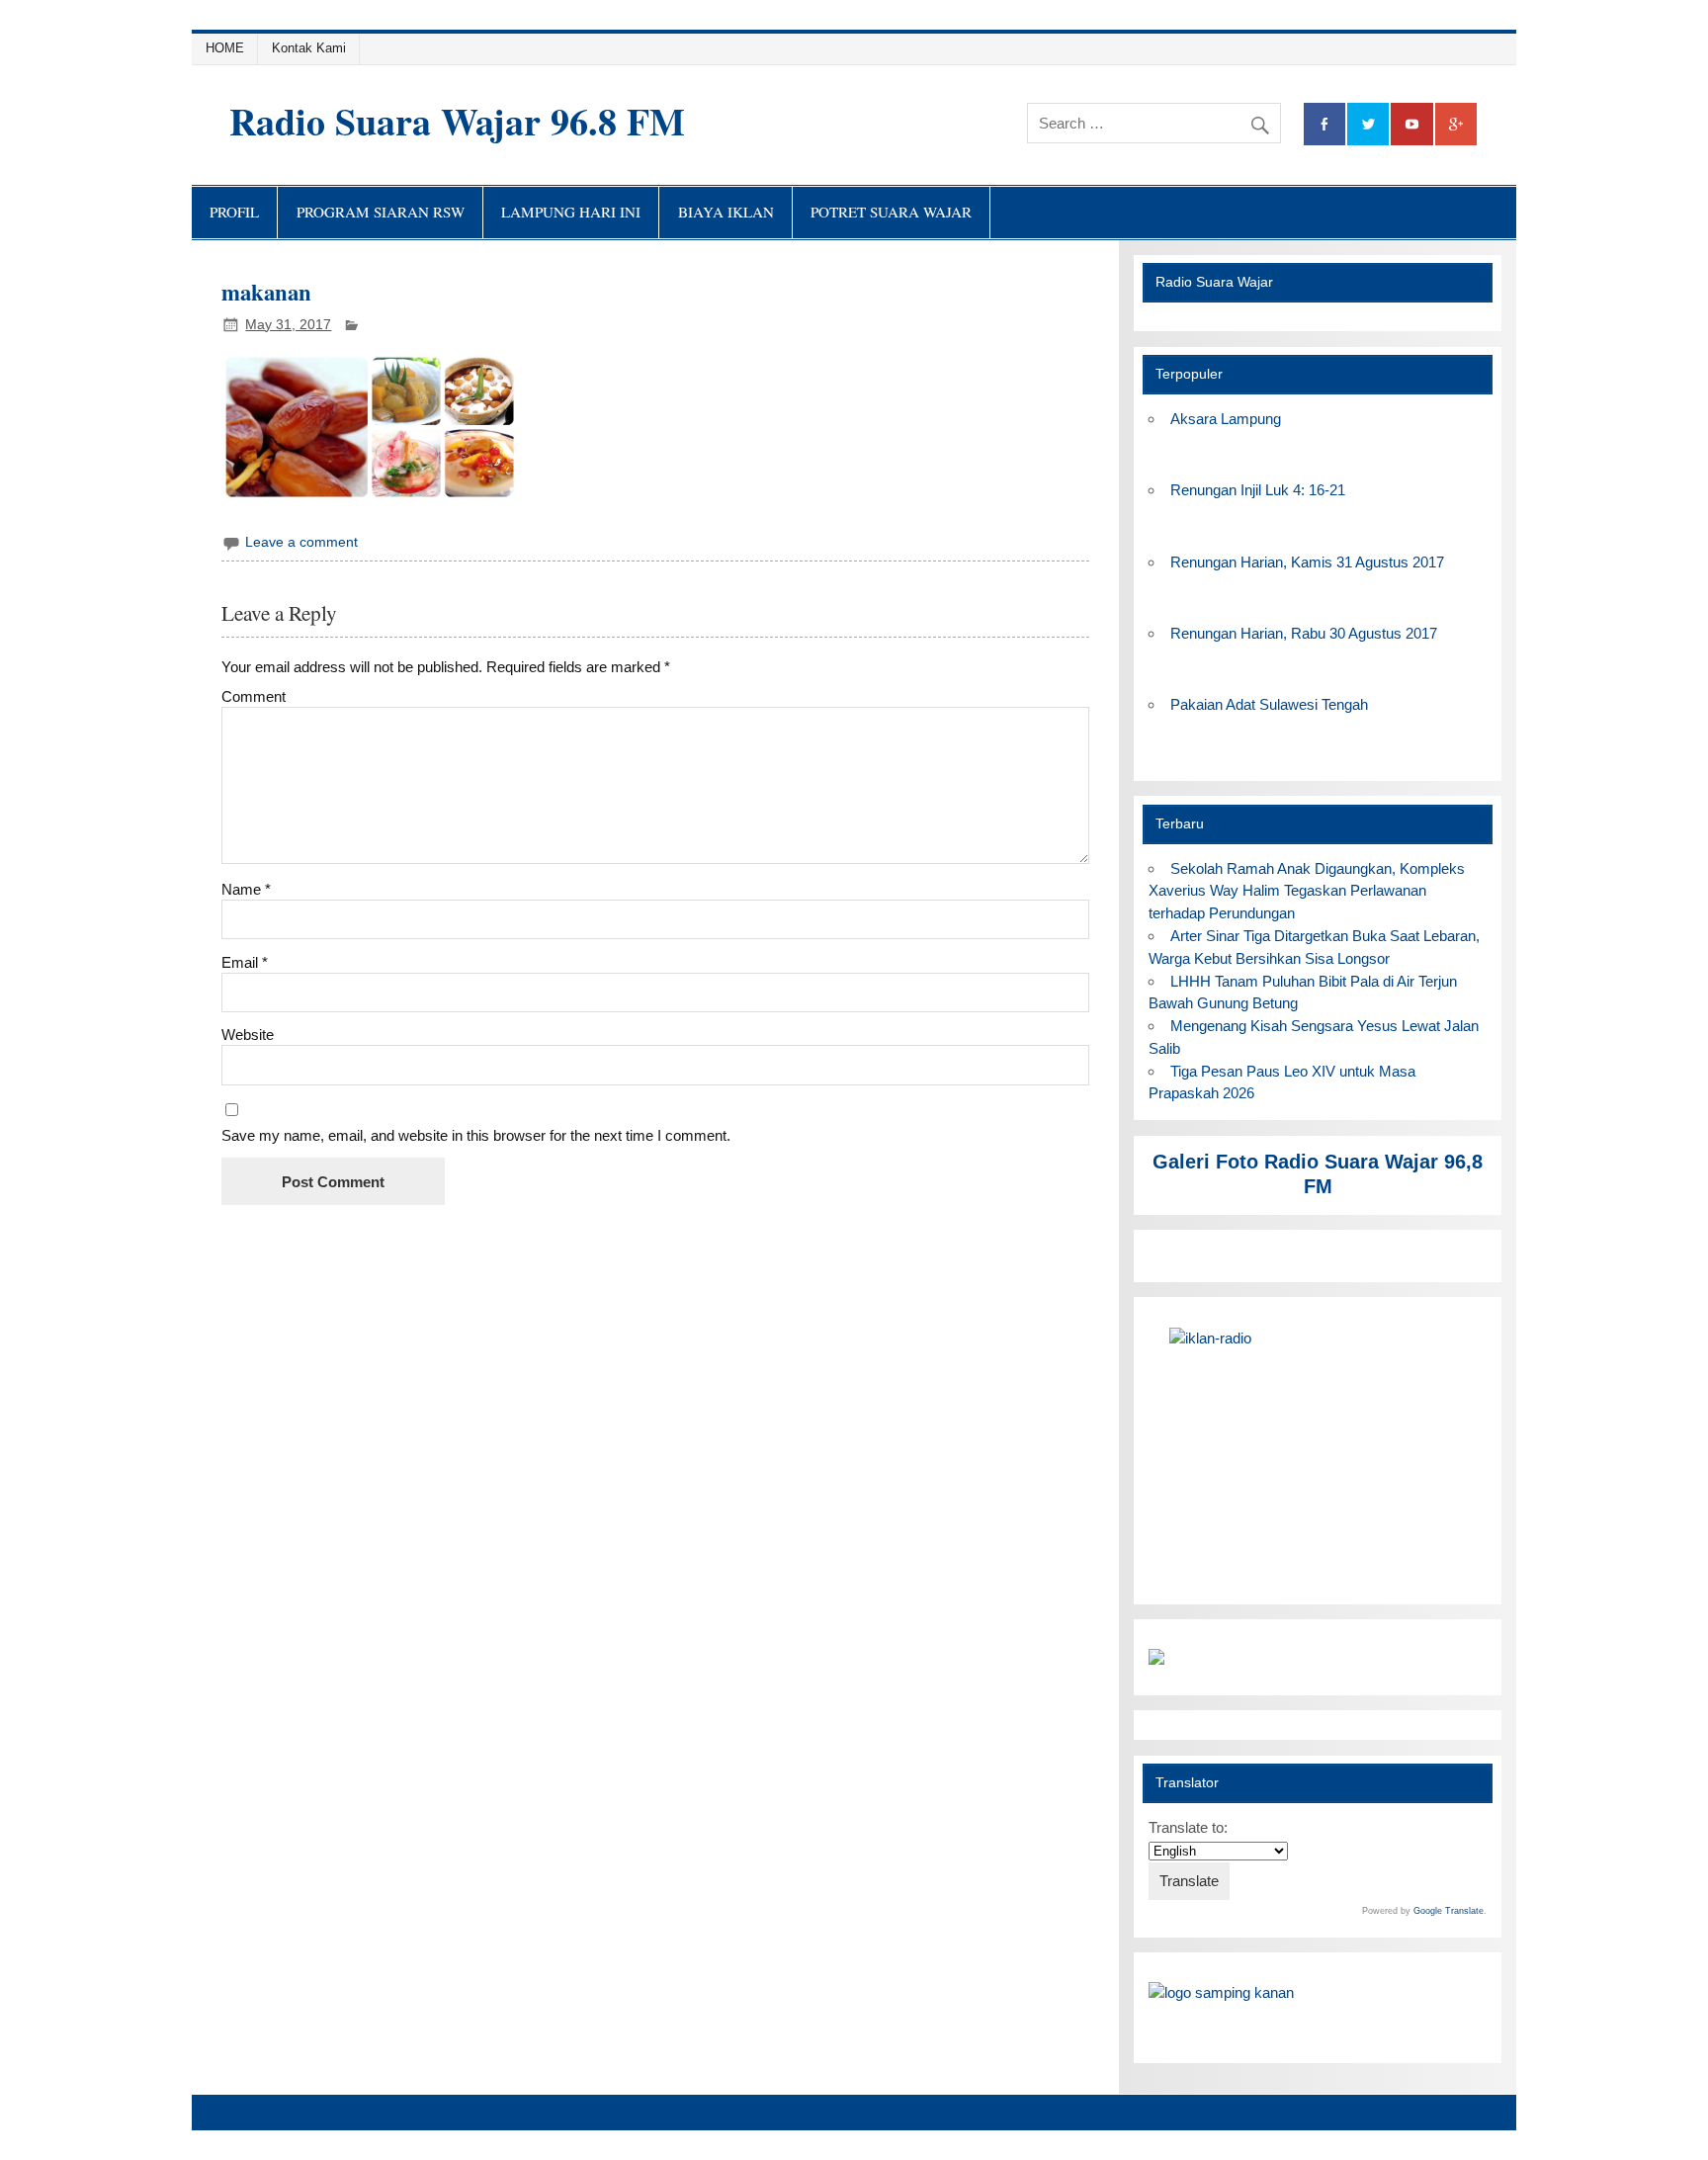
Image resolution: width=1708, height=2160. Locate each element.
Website (248, 1035)
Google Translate (1449, 1911)
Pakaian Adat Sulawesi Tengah (1269, 704)
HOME (225, 48)
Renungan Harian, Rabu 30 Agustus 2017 (1304, 633)
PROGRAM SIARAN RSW (381, 212)
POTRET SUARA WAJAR (891, 212)
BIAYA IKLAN (726, 212)
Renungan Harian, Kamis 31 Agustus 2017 (1307, 562)
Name (246, 889)
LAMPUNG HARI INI (571, 212)
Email (245, 962)
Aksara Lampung (1226, 419)
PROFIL (234, 212)
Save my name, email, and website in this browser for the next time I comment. (476, 1135)
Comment (254, 696)
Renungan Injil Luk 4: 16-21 (1258, 490)
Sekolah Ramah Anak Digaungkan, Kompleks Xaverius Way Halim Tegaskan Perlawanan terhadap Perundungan (1306, 891)
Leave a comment (301, 542)
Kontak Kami (309, 48)
